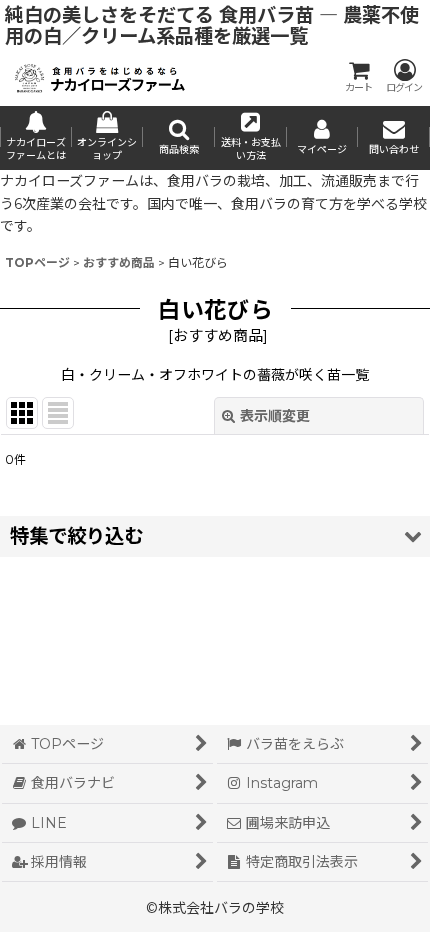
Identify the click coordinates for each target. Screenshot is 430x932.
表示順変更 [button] (275, 416)
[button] (179, 138)
